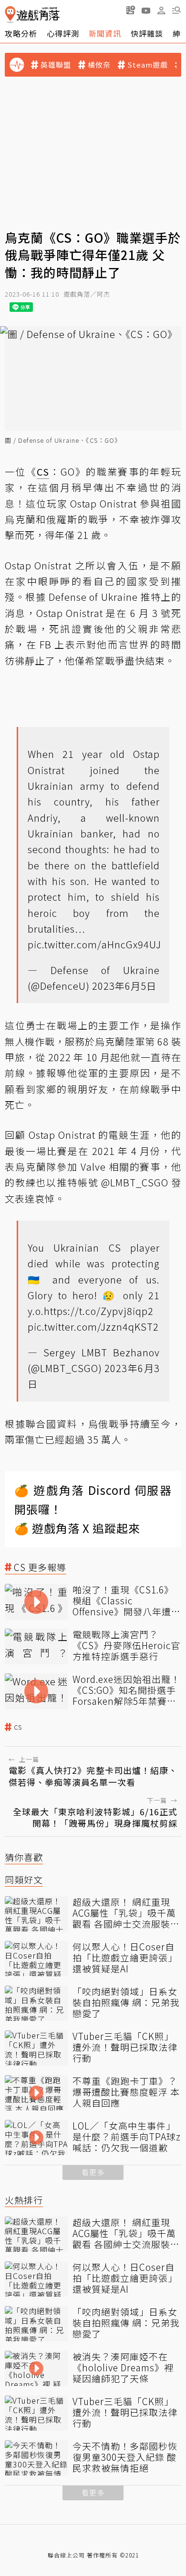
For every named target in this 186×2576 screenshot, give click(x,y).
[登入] (161, 10)
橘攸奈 (99, 65)
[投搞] (131, 10)
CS (18, 1727)
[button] (176, 10)
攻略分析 (21, 33)
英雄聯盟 (56, 65)
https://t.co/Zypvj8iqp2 (99, 1311)
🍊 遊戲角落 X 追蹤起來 (77, 1528)
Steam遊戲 (148, 65)
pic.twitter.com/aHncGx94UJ (94, 944)
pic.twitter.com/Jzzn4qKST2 (93, 1327)
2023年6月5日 (124, 986)
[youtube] (146, 10)
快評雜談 (147, 33)
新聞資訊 (105, 33)
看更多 (93, 2172)
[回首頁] (32, 15)
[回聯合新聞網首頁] (10, 15)
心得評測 (63, 33)
